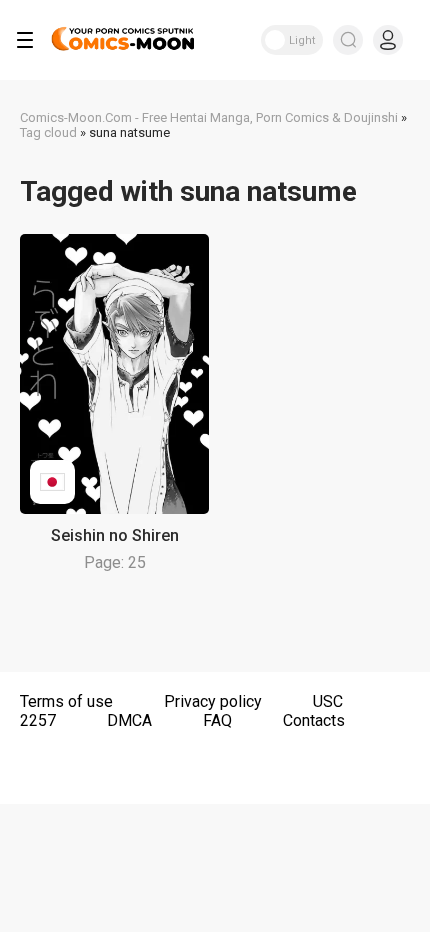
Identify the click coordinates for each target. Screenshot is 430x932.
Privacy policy (213, 701)
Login (388, 40)
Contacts (314, 720)
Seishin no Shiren (115, 535)
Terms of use (66, 701)
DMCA (129, 720)
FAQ (217, 720)
